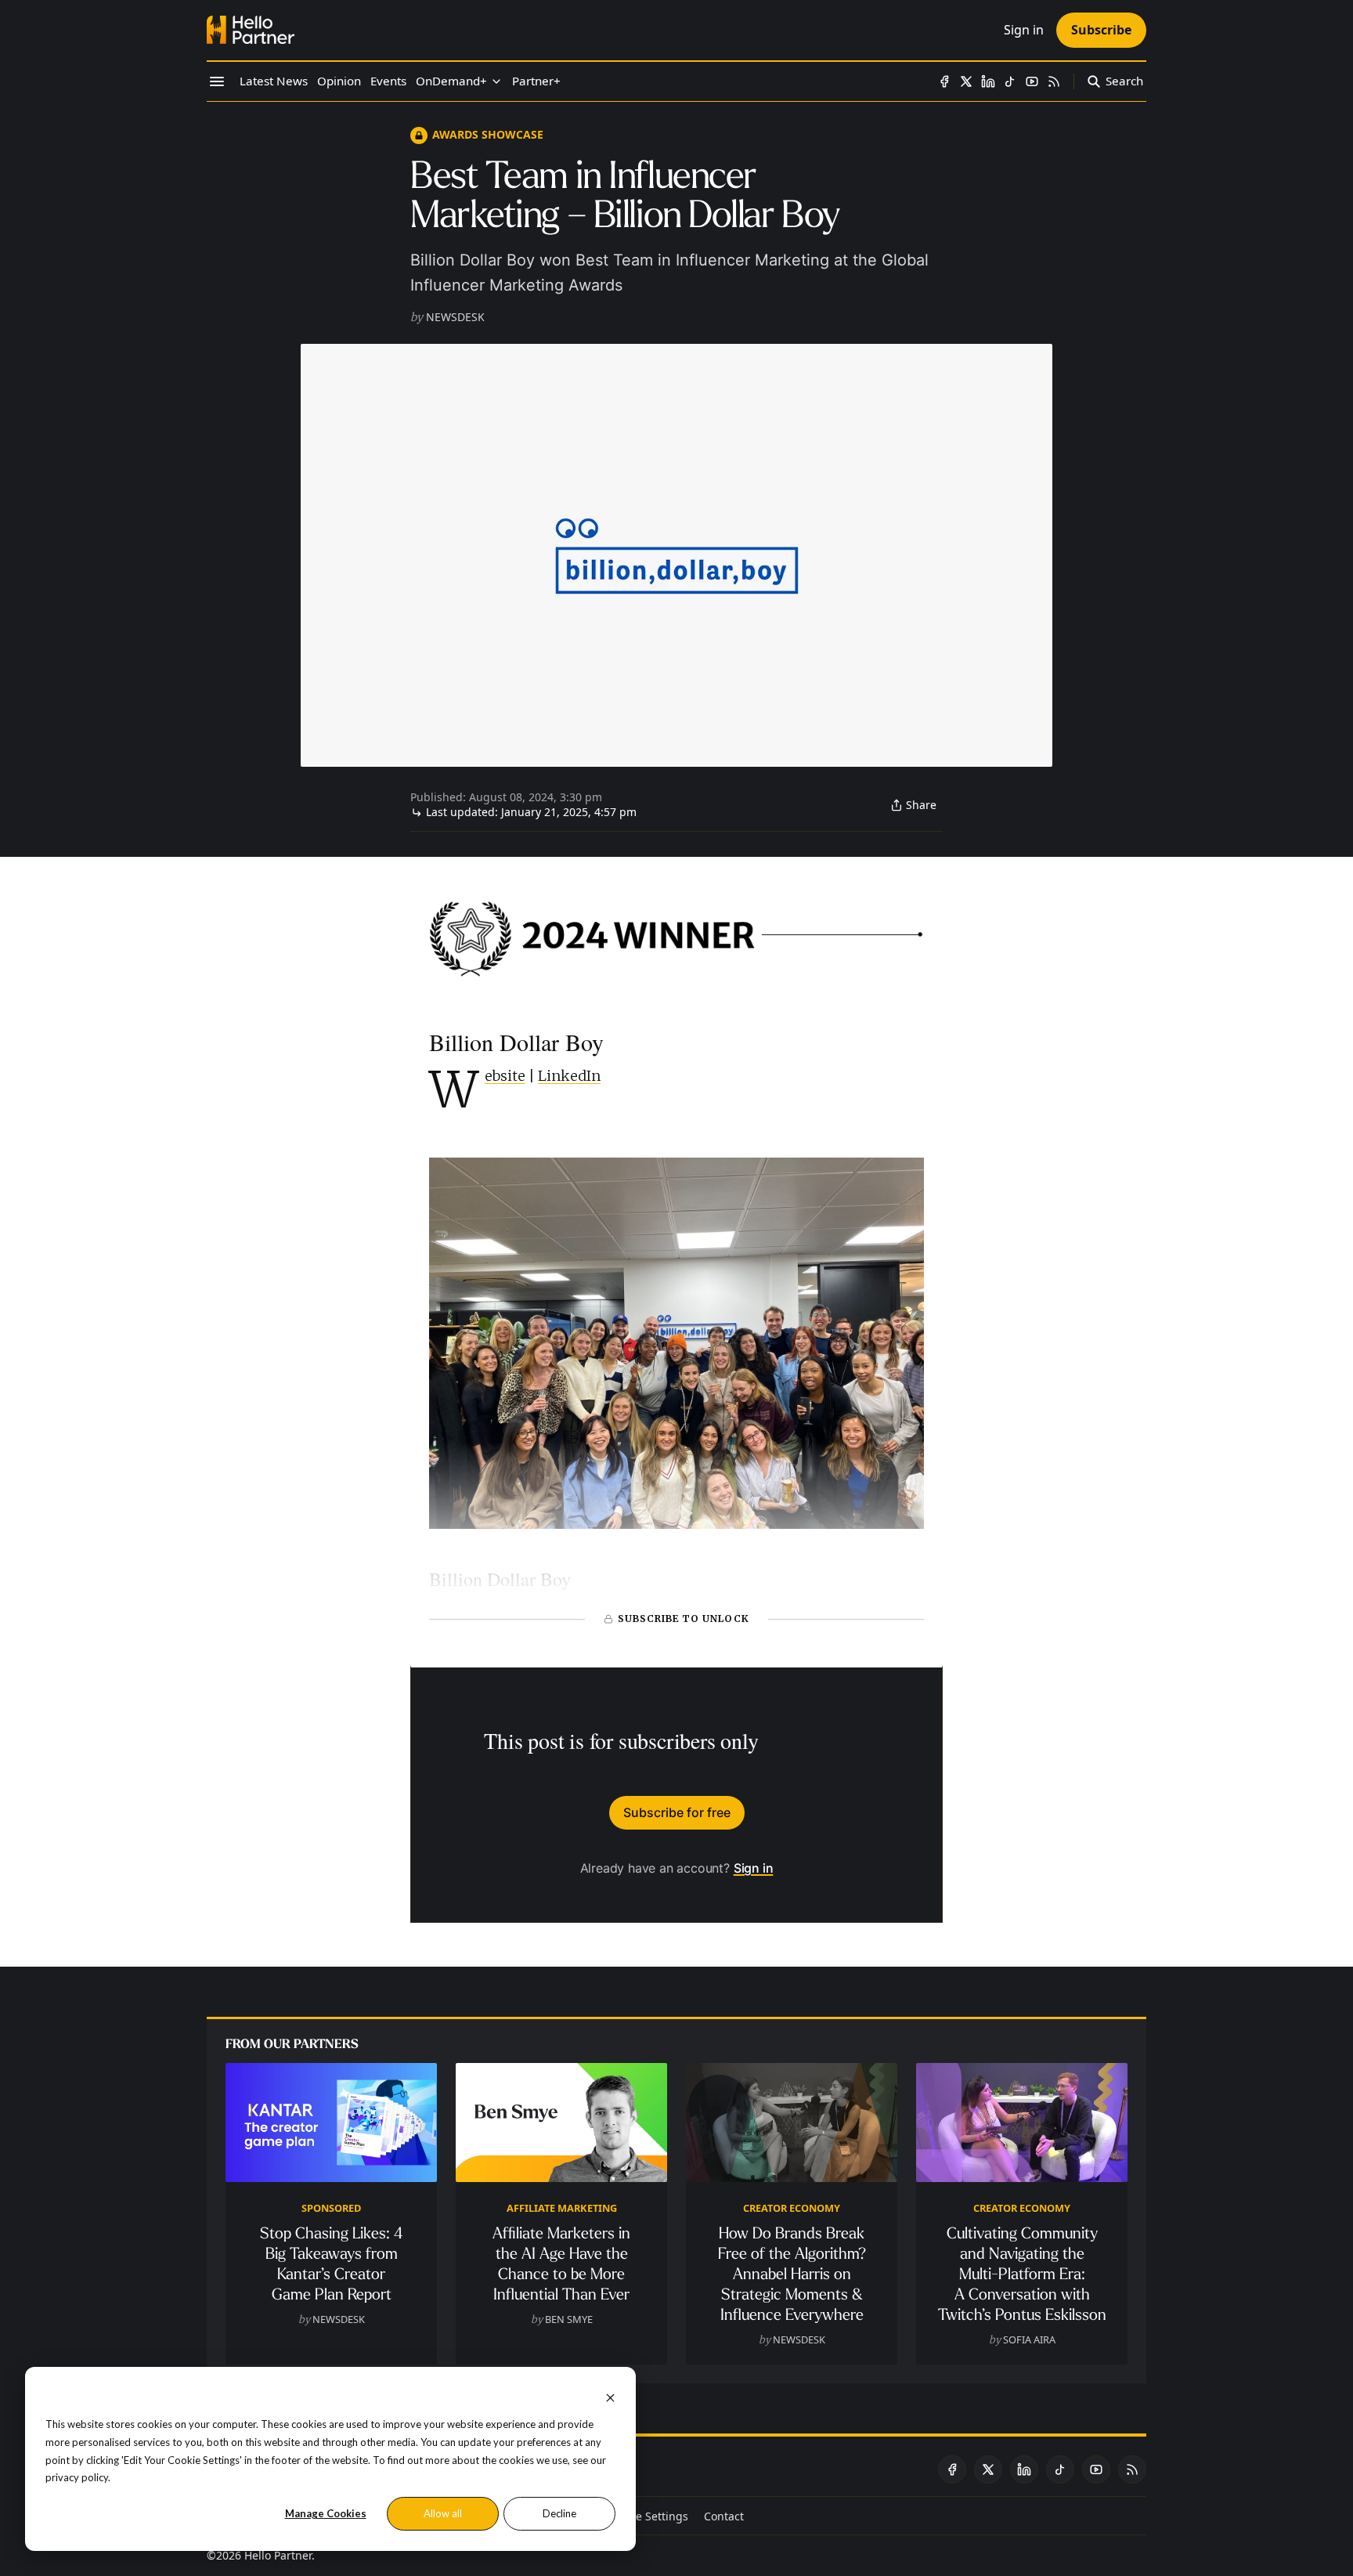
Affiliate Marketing (562, 2208)
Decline (559, 2513)
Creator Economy (792, 2208)
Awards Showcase (488, 134)
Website (505, 1076)
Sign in (754, 1868)
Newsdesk (455, 317)
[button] (451, 81)
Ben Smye (569, 2319)
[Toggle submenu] (496, 81)
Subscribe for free (677, 1812)
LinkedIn (569, 1076)
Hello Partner (278, 2555)
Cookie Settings (648, 2516)
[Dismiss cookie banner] (610, 2396)
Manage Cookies (326, 2513)
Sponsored (331, 2208)
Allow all (443, 2513)
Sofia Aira (1029, 2339)
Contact (724, 2516)
